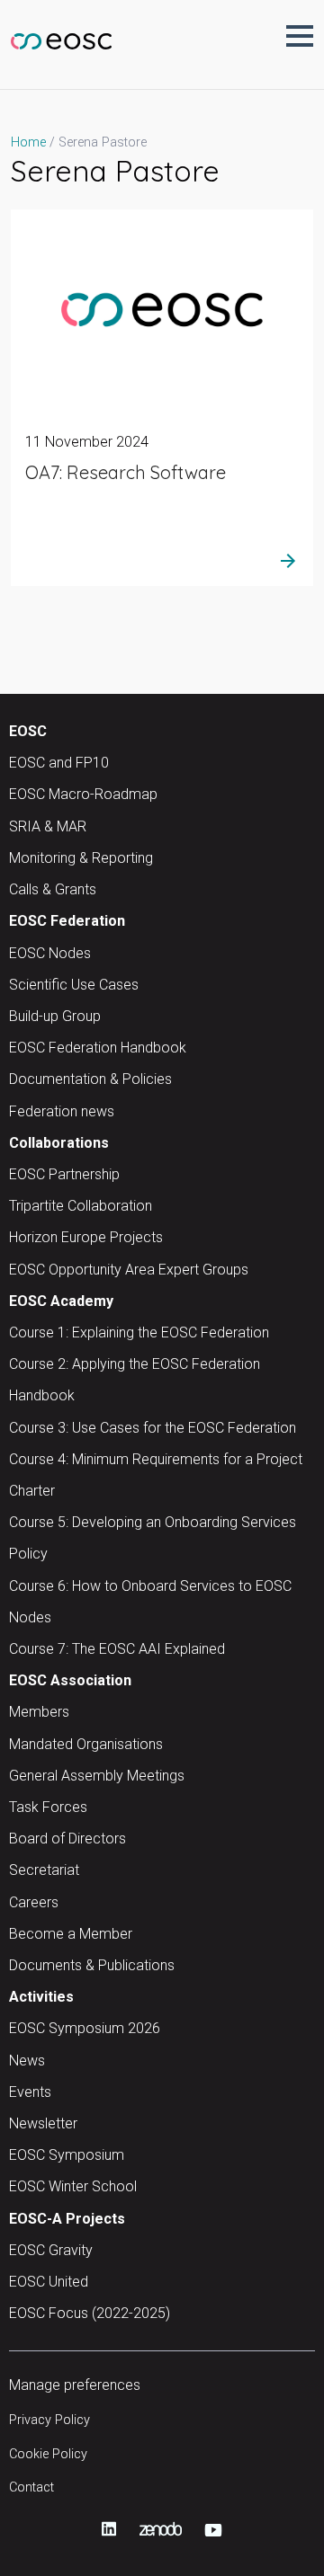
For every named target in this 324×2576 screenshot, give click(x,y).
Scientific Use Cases (74, 985)
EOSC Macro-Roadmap (83, 794)
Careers (34, 1902)
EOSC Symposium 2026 (85, 2028)
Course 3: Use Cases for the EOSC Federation (153, 1428)
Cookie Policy (48, 2454)
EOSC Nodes (50, 953)
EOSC (28, 731)
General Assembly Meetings (97, 1776)
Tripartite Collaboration (81, 1206)
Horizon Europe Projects (86, 1237)
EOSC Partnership (64, 1174)
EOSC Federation (67, 921)
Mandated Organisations (86, 1744)
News (27, 2061)
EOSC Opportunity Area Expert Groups (129, 1270)
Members (39, 1712)
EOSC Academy (61, 1301)
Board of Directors (67, 1839)
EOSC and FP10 (59, 763)
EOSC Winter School (73, 2186)
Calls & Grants (53, 889)
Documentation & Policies (90, 1079)
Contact (31, 2487)
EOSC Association (70, 1680)
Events (30, 2092)
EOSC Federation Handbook (98, 1048)
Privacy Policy (49, 2420)
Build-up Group (55, 1016)
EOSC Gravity (51, 2250)
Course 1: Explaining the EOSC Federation (139, 1332)
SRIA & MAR (48, 826)
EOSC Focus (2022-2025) (90, 2313)
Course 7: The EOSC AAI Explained (117, 1649)
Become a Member (71, 1934)
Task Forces (48, 1807)
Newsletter (43, 2123)
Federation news (62, 1111)
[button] (300, 36)
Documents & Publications (92, 1965)
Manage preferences (75, 2385)
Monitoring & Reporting (81, 858)
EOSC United (49, 2282)
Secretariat (44, 1870)
